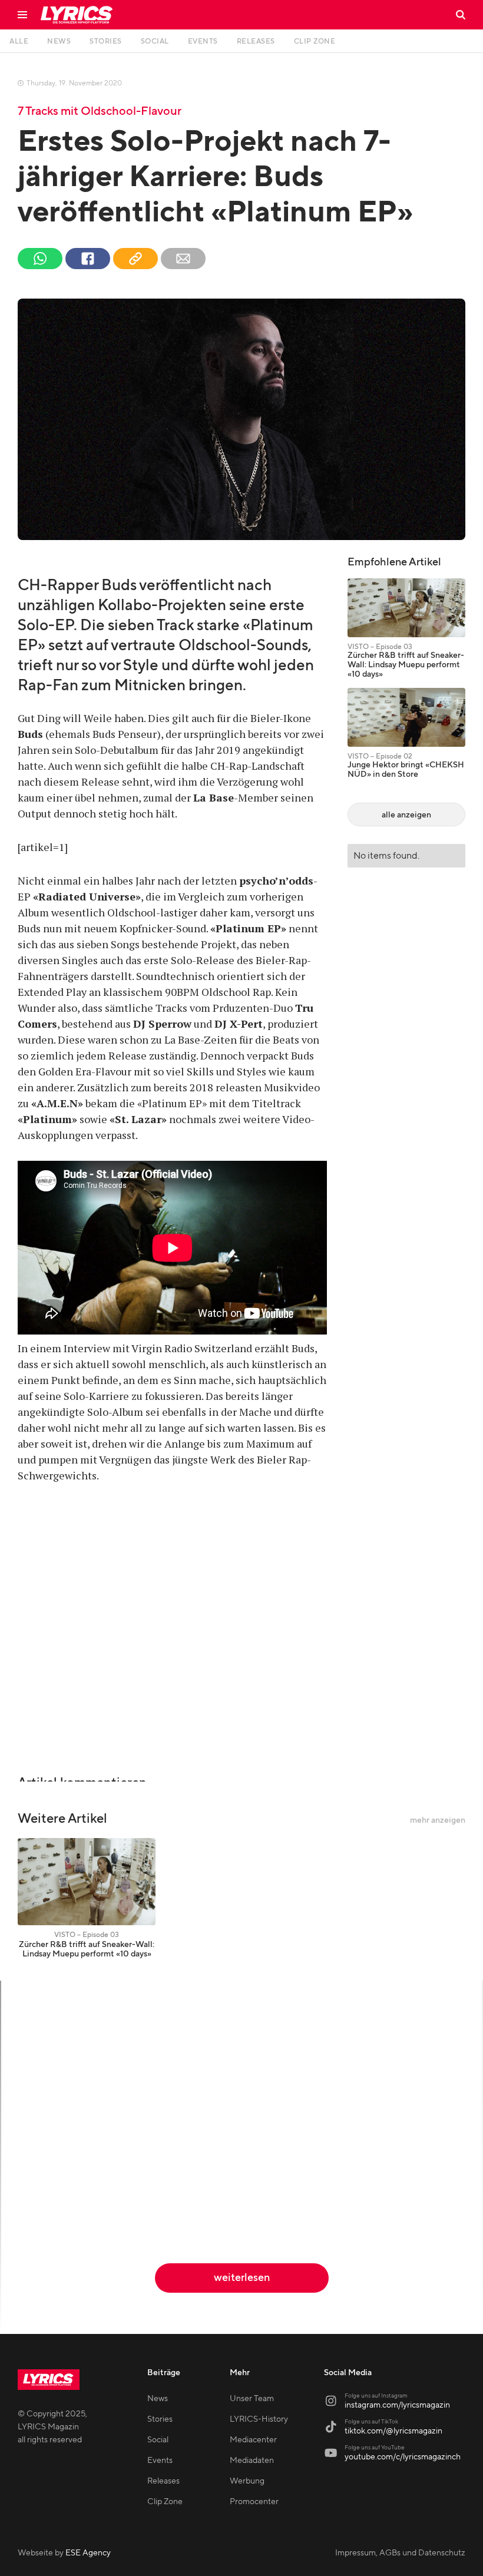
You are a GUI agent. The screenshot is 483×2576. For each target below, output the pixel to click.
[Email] (183, 259)
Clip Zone (165, 2502)
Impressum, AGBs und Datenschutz (400, 2553)
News (158, 2399)
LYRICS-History (259, 2419)
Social (158, 2440)
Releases (163, 2481)
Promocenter (254, 2502)
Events (160, 2461)
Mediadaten (252, 2461)
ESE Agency (88, 2553)
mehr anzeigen (438, 1820)
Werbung (247, 2481)
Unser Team (252, 2399)
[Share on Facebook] (88, 259)
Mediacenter (253, 2440)
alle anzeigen (406, 815)
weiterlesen (242, 2278)
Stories (160, 2419)
